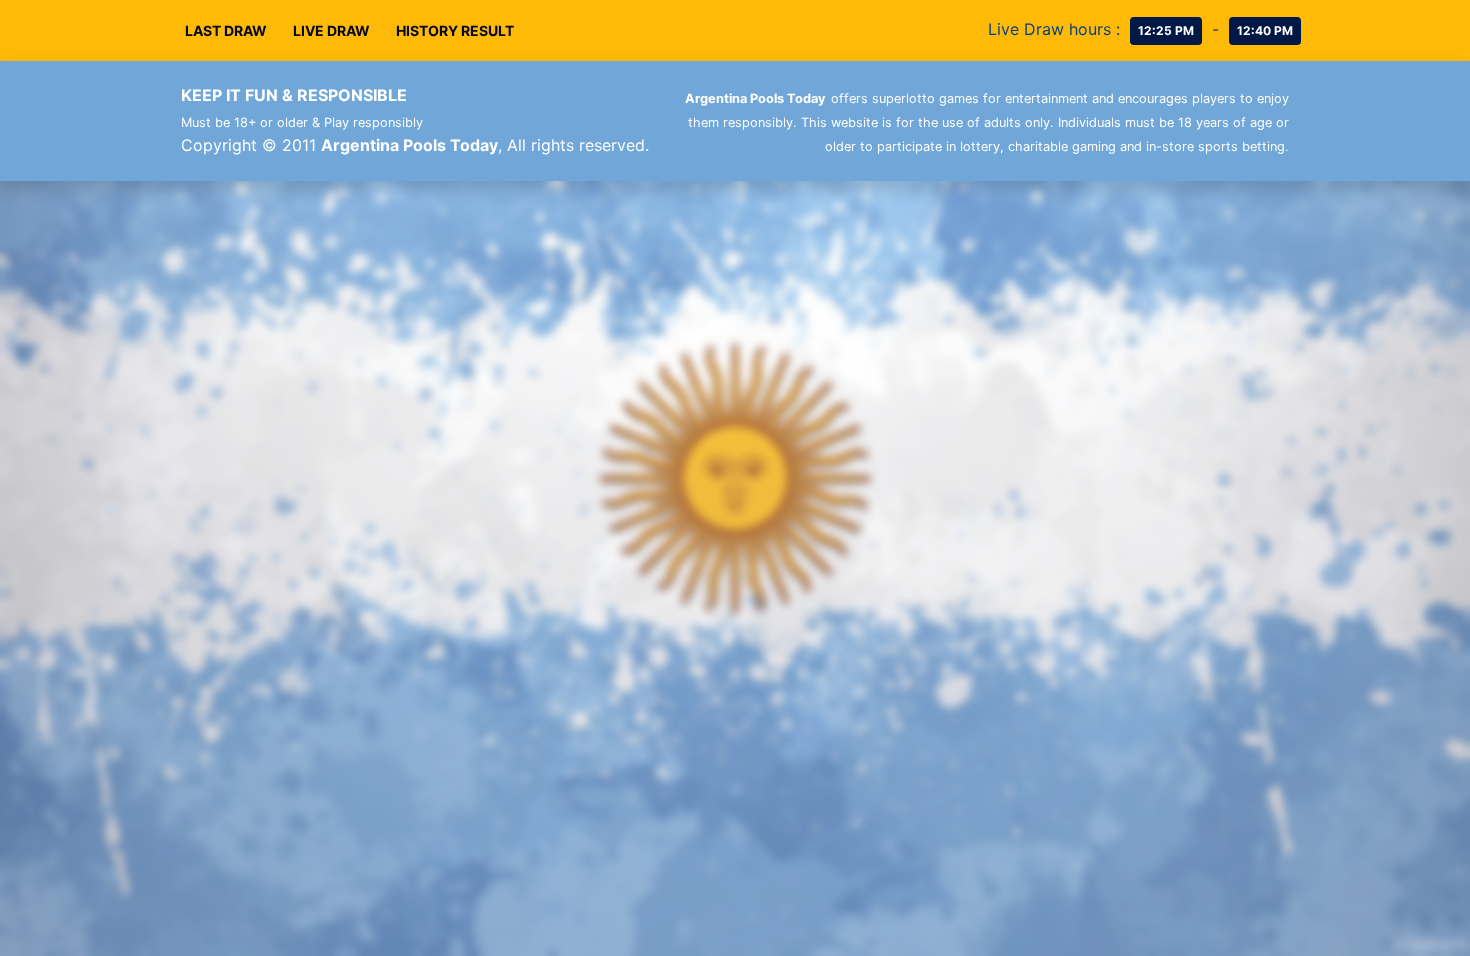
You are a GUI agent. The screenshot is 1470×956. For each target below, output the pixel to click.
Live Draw (331, 30)
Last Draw (226, 30)
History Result (455, 30)
